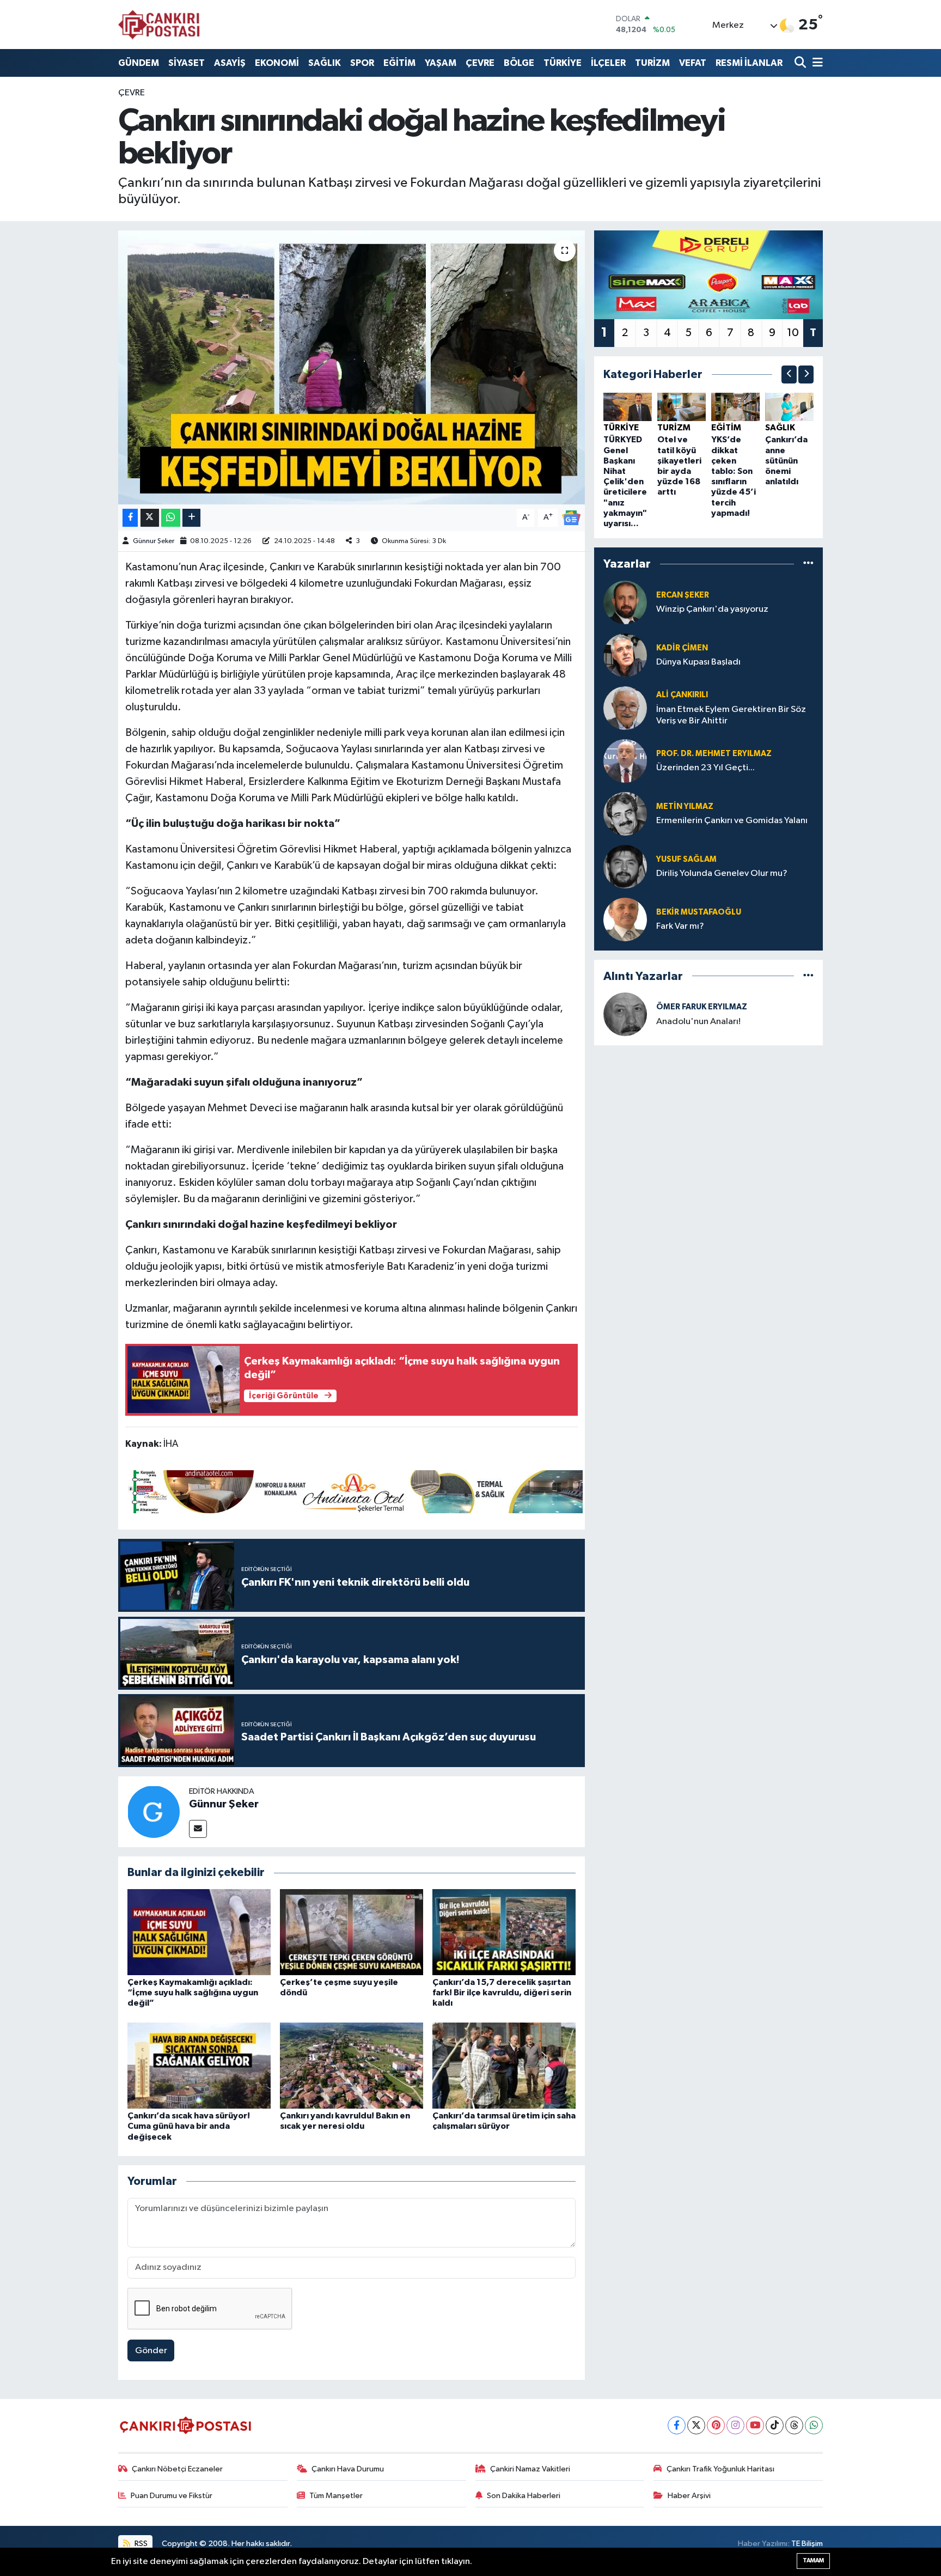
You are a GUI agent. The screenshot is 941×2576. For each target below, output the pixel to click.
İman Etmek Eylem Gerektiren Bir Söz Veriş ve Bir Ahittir (731, 715)
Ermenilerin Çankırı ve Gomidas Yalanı (732, 821)
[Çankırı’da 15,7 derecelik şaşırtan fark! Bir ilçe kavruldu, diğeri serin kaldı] (504, 1932)
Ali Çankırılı (682, 695)
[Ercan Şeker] (625, 602)
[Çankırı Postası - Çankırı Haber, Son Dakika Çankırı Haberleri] (159, 25)
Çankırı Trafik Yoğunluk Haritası (720, 2469)
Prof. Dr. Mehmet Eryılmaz (714, 754)
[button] (789, 374)
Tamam (813, 2560)
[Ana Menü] (816, 63)
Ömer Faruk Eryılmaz (702, 1007)
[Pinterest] (716, 2425)
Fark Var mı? (680, 926)
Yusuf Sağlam (686, 859)
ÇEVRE (480, 63)
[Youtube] (755, 2425)
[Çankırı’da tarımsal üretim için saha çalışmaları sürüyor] (504, 2065)
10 (793, 333)
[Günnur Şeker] (154, 1811)
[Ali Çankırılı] (625, 708)
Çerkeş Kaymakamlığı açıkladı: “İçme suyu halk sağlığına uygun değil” (193, 1993)
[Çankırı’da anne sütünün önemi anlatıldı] (789, 407)
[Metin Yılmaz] (625, 814)
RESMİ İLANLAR (749, 63)
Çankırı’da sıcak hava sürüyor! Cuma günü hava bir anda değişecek (189, 2126)
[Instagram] (735, 2425)
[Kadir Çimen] (625, 655)
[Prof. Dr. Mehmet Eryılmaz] (625, 761)
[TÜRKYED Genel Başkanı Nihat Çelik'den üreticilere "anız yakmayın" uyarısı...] (628, 407)
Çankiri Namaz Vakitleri (530, 2469)
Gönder (151, 2351)
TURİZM (652, 63)
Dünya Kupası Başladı (698, 662)
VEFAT (693, 63)
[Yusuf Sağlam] (625, 866)
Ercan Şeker (683, 595)
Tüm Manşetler (336, 2496)
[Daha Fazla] (191, 518)
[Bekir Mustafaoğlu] (625, 919)
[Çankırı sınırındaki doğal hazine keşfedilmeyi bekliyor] (352, 367)
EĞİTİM (399, 63)
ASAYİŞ (230, 63)
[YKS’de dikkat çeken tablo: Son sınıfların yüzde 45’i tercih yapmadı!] (735, 407)
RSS (140, 2544)
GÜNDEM (139, 63)
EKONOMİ (277, 63)
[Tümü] (808, 564)
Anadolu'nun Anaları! (698, 1022)
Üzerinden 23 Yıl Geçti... (705, 768)
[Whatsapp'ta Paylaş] (171, 518)
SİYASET (187, 63)
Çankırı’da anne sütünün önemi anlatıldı (786, 461)
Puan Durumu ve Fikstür (172, 2496)
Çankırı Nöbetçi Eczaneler (177, 2469)
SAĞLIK (325, 63)
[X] (696, 2425)
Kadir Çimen (682, 648)
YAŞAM (441, 63)
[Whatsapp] (814, 2425)
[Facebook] (677, 2425)
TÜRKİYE (563, 63)
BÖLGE (519, 63)
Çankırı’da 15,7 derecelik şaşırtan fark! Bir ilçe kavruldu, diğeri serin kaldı (502, 1993)
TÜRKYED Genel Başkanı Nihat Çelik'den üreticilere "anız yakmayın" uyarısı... (625, 482)
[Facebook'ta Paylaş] (130, 518)
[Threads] (794, 2425)
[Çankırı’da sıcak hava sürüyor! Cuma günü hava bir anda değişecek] (199, 2065)
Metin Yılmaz (685, 806)
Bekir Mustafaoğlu (699, 912)
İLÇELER (608, 63)
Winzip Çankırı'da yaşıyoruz (712, 609)
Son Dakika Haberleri (524, 2496)
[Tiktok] (775, 2425)
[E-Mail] (198, 1829)
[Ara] (801, 63)
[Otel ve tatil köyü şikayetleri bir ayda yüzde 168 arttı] (682, 407)
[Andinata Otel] (354, 1491)
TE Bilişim (807, 2544)
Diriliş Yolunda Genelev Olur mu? (722, 873)
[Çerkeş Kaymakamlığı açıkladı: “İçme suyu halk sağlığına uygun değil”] (199, 1932)
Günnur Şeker (154, 541)
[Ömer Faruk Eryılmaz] (625, 1014)
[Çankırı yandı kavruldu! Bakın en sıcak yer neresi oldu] (352, 2065)
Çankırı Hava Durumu (348, 2469)
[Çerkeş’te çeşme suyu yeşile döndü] (352, 1932)
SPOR (362, 63)
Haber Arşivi (689, 2496)
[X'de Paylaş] (150, 518)
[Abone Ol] (571, 517)
